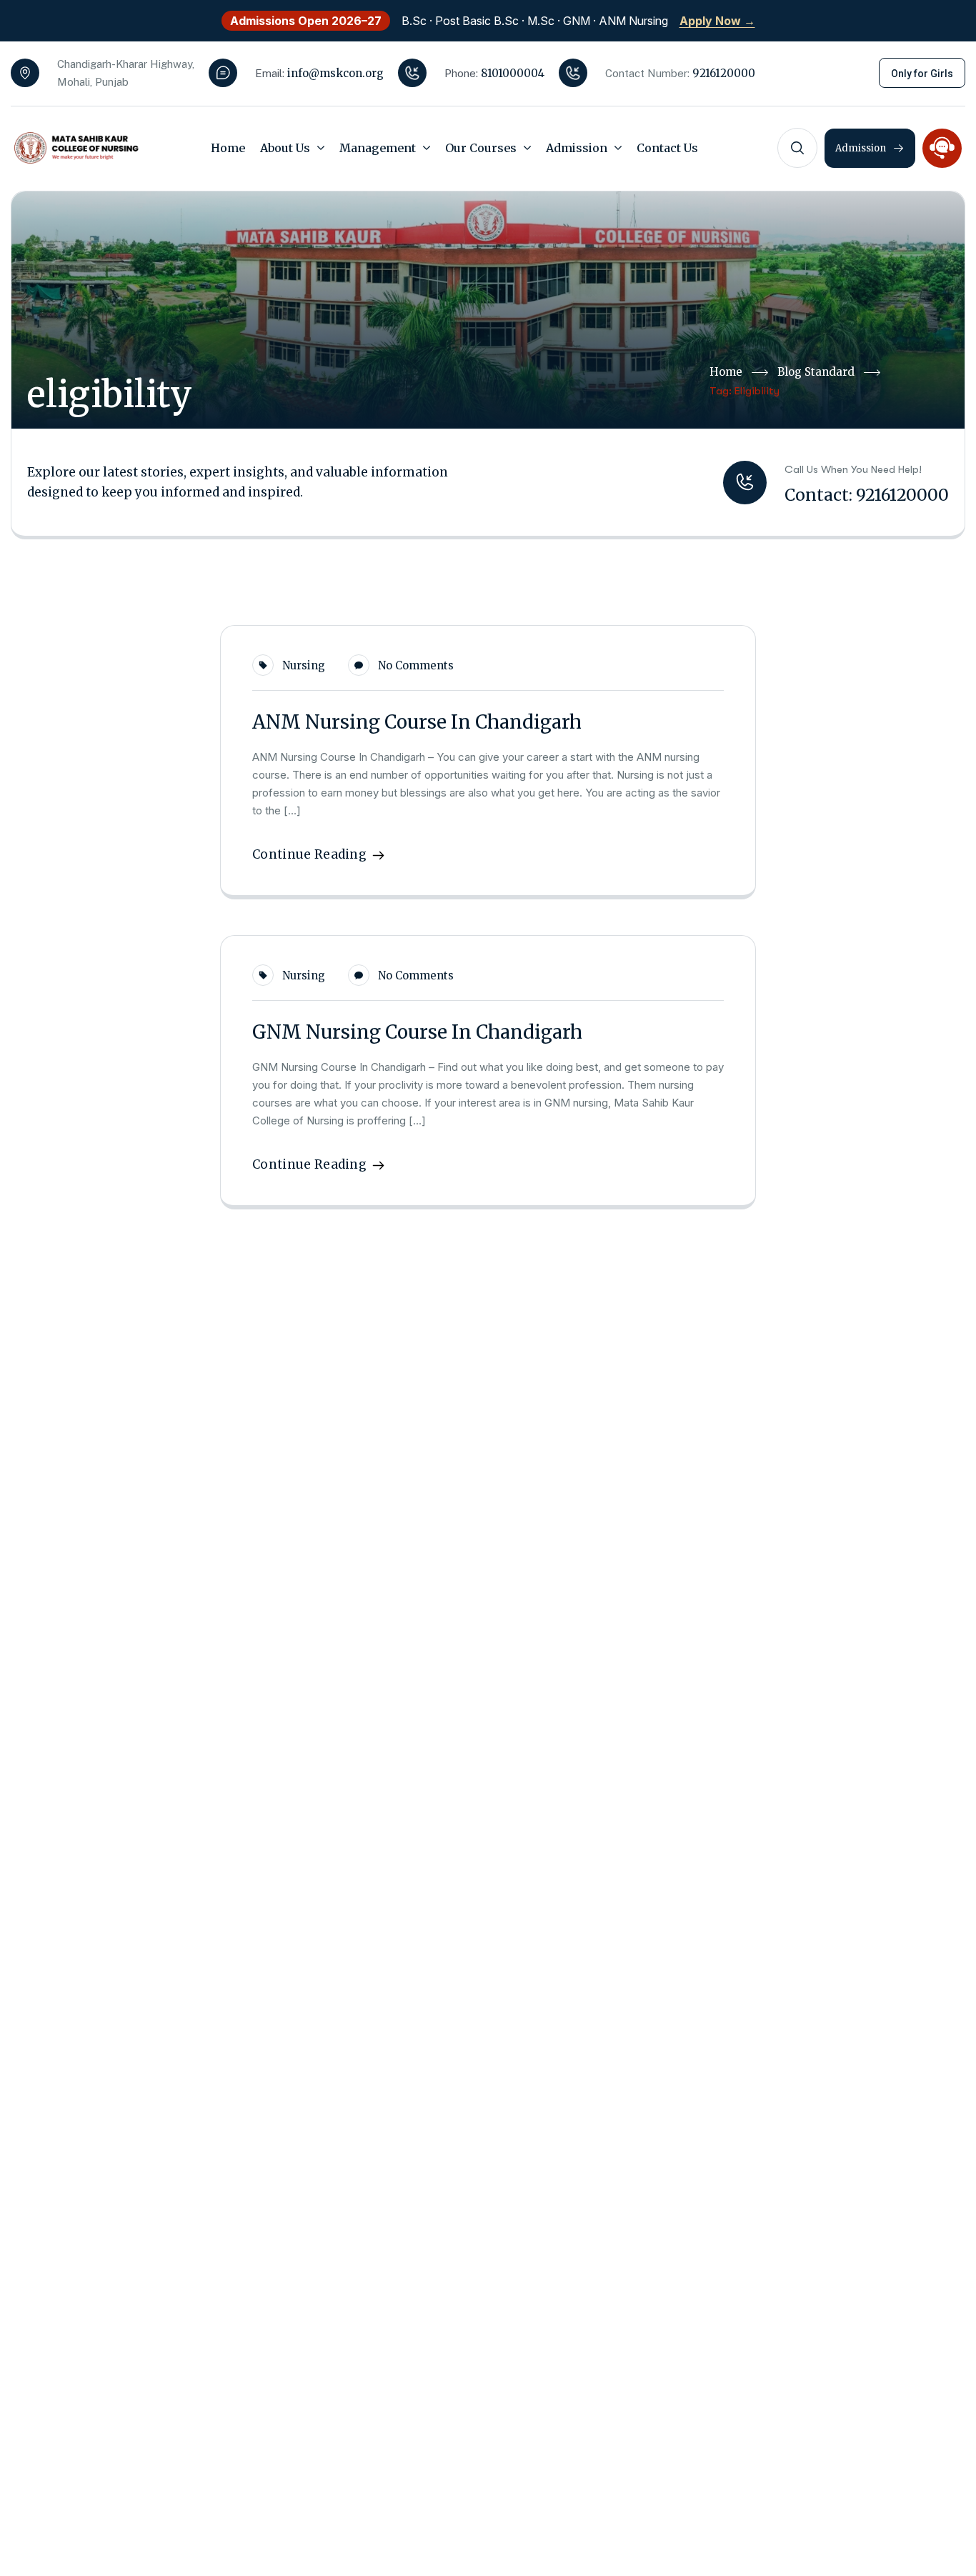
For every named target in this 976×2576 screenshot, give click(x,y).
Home (726, 372)
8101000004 (513, 73)
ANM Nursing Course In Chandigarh (417, 722)
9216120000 (724, 73)
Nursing (304, 665)
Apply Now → (717, 21)
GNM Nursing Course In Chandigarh (417, 1032)
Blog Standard (816, 372)
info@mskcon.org (335, 73)
